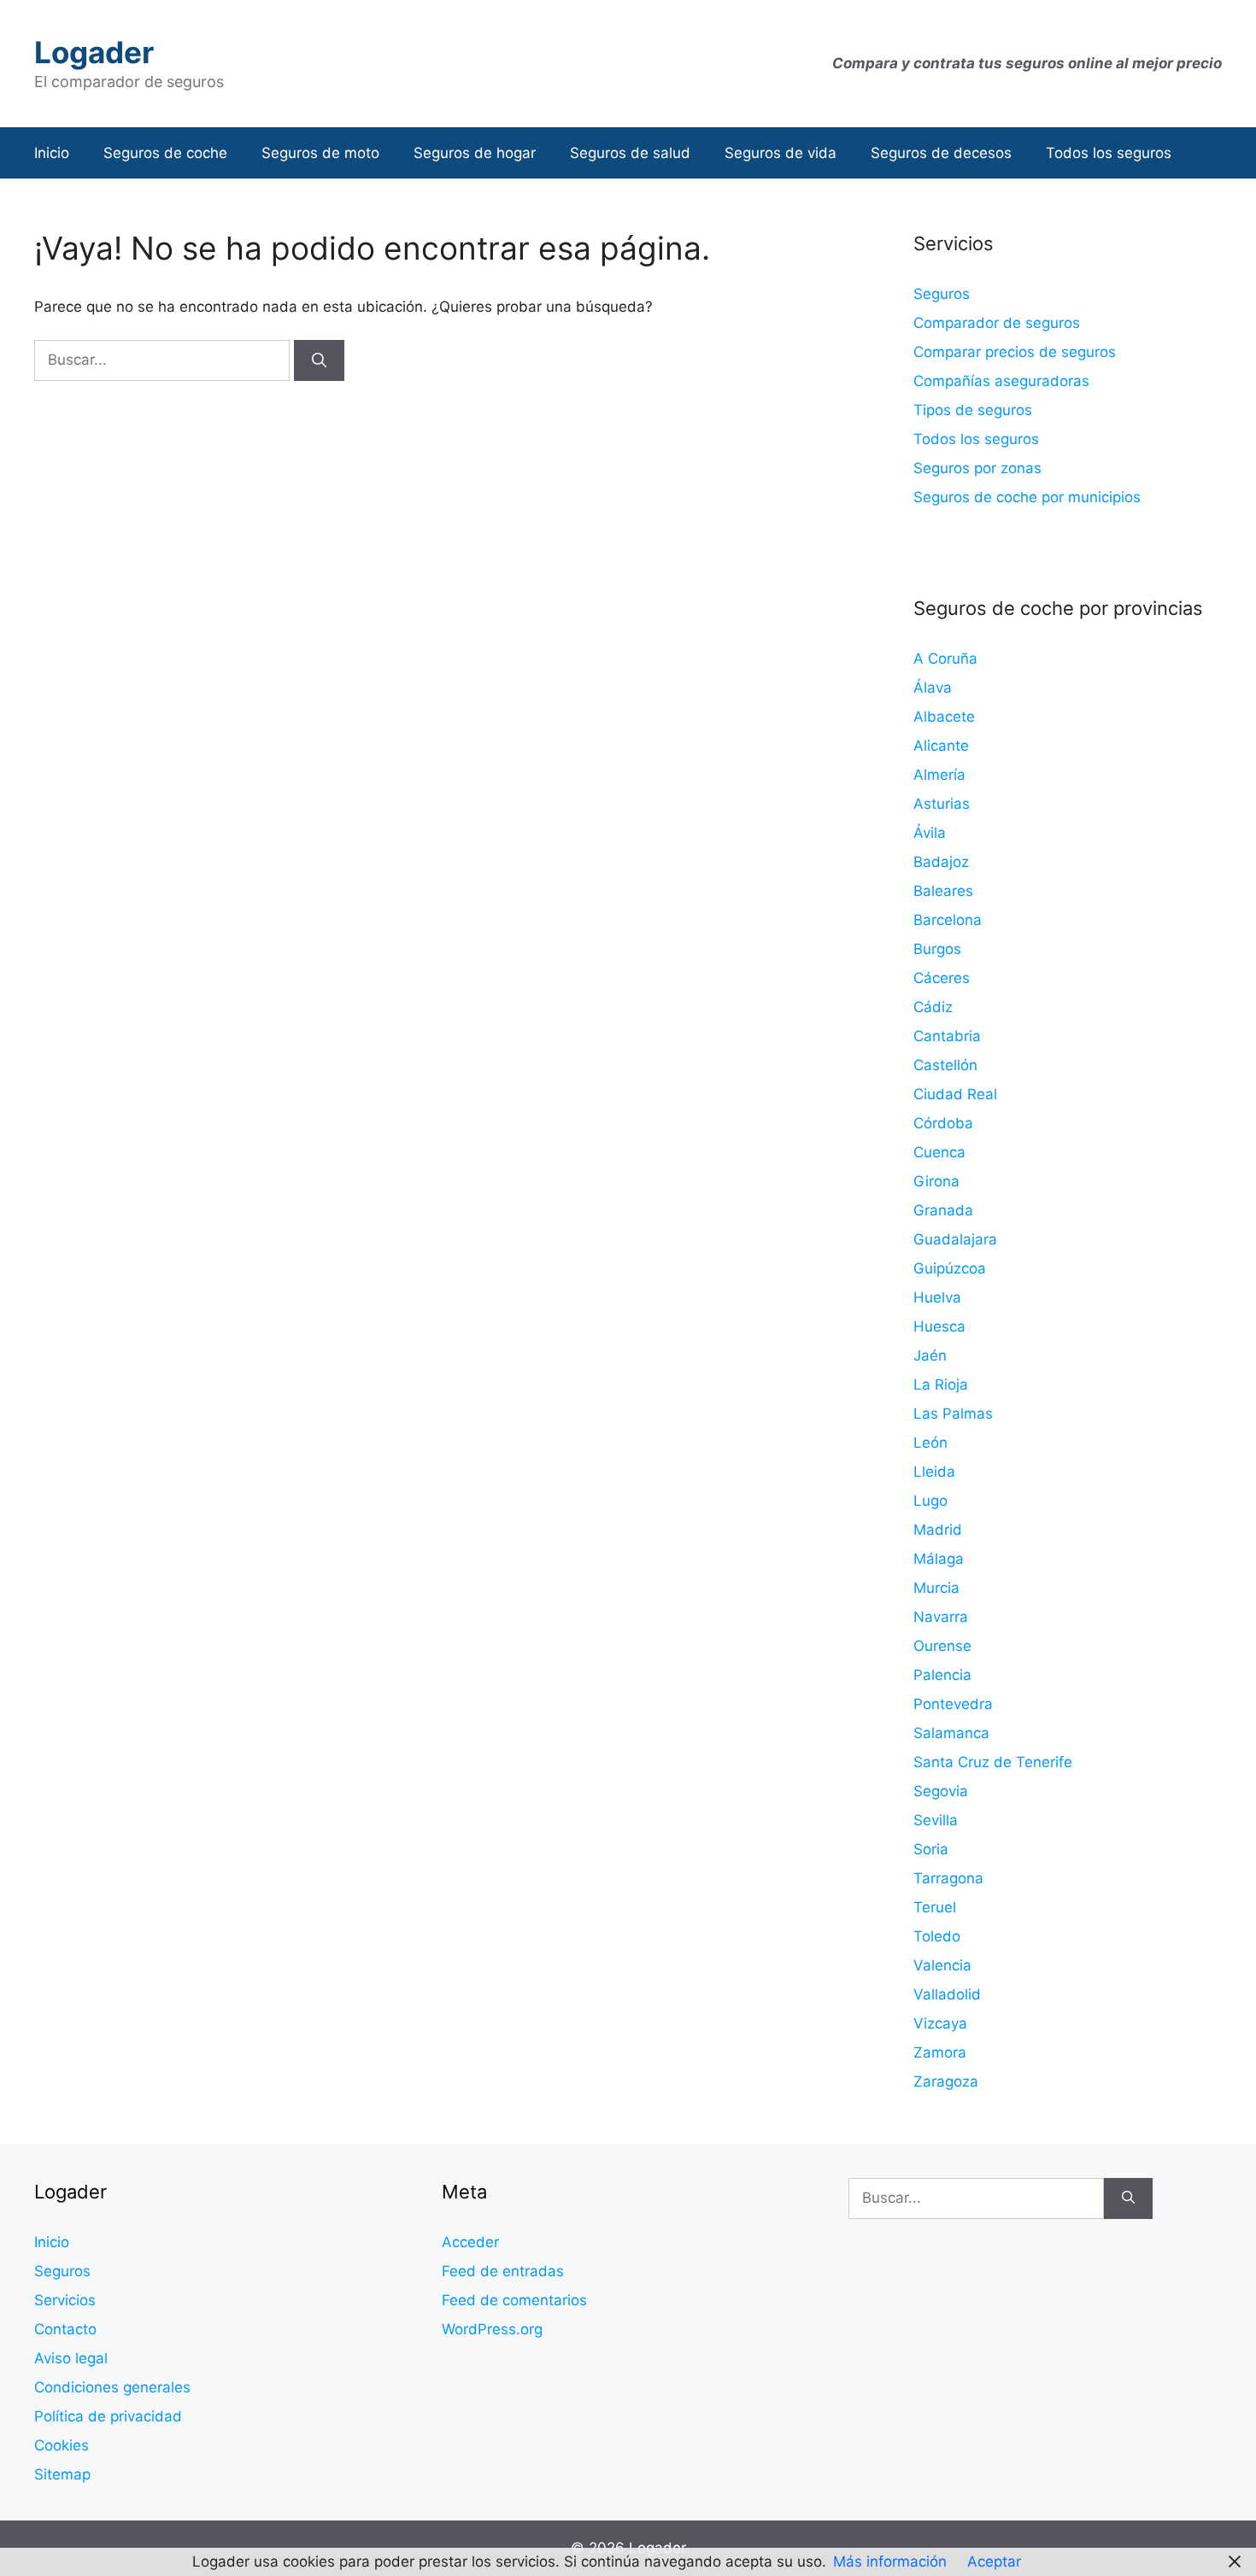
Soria (931, 1849)
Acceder (470, 2242)
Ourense (942, 1646)
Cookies (62, 2445)
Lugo (930, 1501)
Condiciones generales (112, 2387)
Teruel (935, 1907)
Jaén (930, 1355)
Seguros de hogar (475, 153)
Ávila (930, 833)
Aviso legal (71, 2358)
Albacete (944, 717)
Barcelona (948, 920)
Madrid (938, 1530)
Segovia (941, 1791)
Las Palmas (953, 1414)
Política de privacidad (108, 2416)
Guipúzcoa (950, 1268)
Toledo (937, 1936)
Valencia (942, 1965)
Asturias (942, 804)
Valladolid (947, 1994)
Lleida (934, 1472)
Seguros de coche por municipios (1027, 497)
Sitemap (62, 2474)
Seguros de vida (781, 153)
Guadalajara (955, 1239)
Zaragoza (946, 2081)
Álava (933, 688)
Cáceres (942, 978)
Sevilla (936, 1820)
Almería (939, 775)
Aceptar (994, 2561)
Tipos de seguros (973, 410)
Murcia (936, 1588)
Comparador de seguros (997, 323)
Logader (94, 52)
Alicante (941, 746)
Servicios (65, 2300)
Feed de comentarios (514, 2300)
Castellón (945, 1065)
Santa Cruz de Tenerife (993, 1762)
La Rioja (941, 1385)
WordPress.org (492, 2329)
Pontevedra (953, 1704)
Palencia (942, 1675)
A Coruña (945, 659)
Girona (936, 1181)
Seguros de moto (320, 153)
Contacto (65, 2329)
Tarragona (948, 1878)
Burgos (937, 949)
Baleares (943, 891)
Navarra (941, 1617)
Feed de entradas (503, 2271)
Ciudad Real (955, 1094)
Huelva (937, 1297)
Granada (943, 1210)
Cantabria (947, 1036)
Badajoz (941, 862)
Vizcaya (940, 2023)
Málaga (939, 1559)
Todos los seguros (1109, 153)
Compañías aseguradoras (1001, 381)
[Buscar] (319, 360)
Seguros (942, 294)
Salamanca (951, 1733)
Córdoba (943, 1123)
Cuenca (939, 1152)
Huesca (939, 1326)
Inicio (52, 153)
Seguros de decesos (941, 153)
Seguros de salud (630, 153)
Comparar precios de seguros (1015, 352)
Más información (890, 2561)
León (930, 1443)
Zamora (940, 2052)
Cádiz (933, 1007)
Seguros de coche (165, 153)
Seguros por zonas (977, 468)
